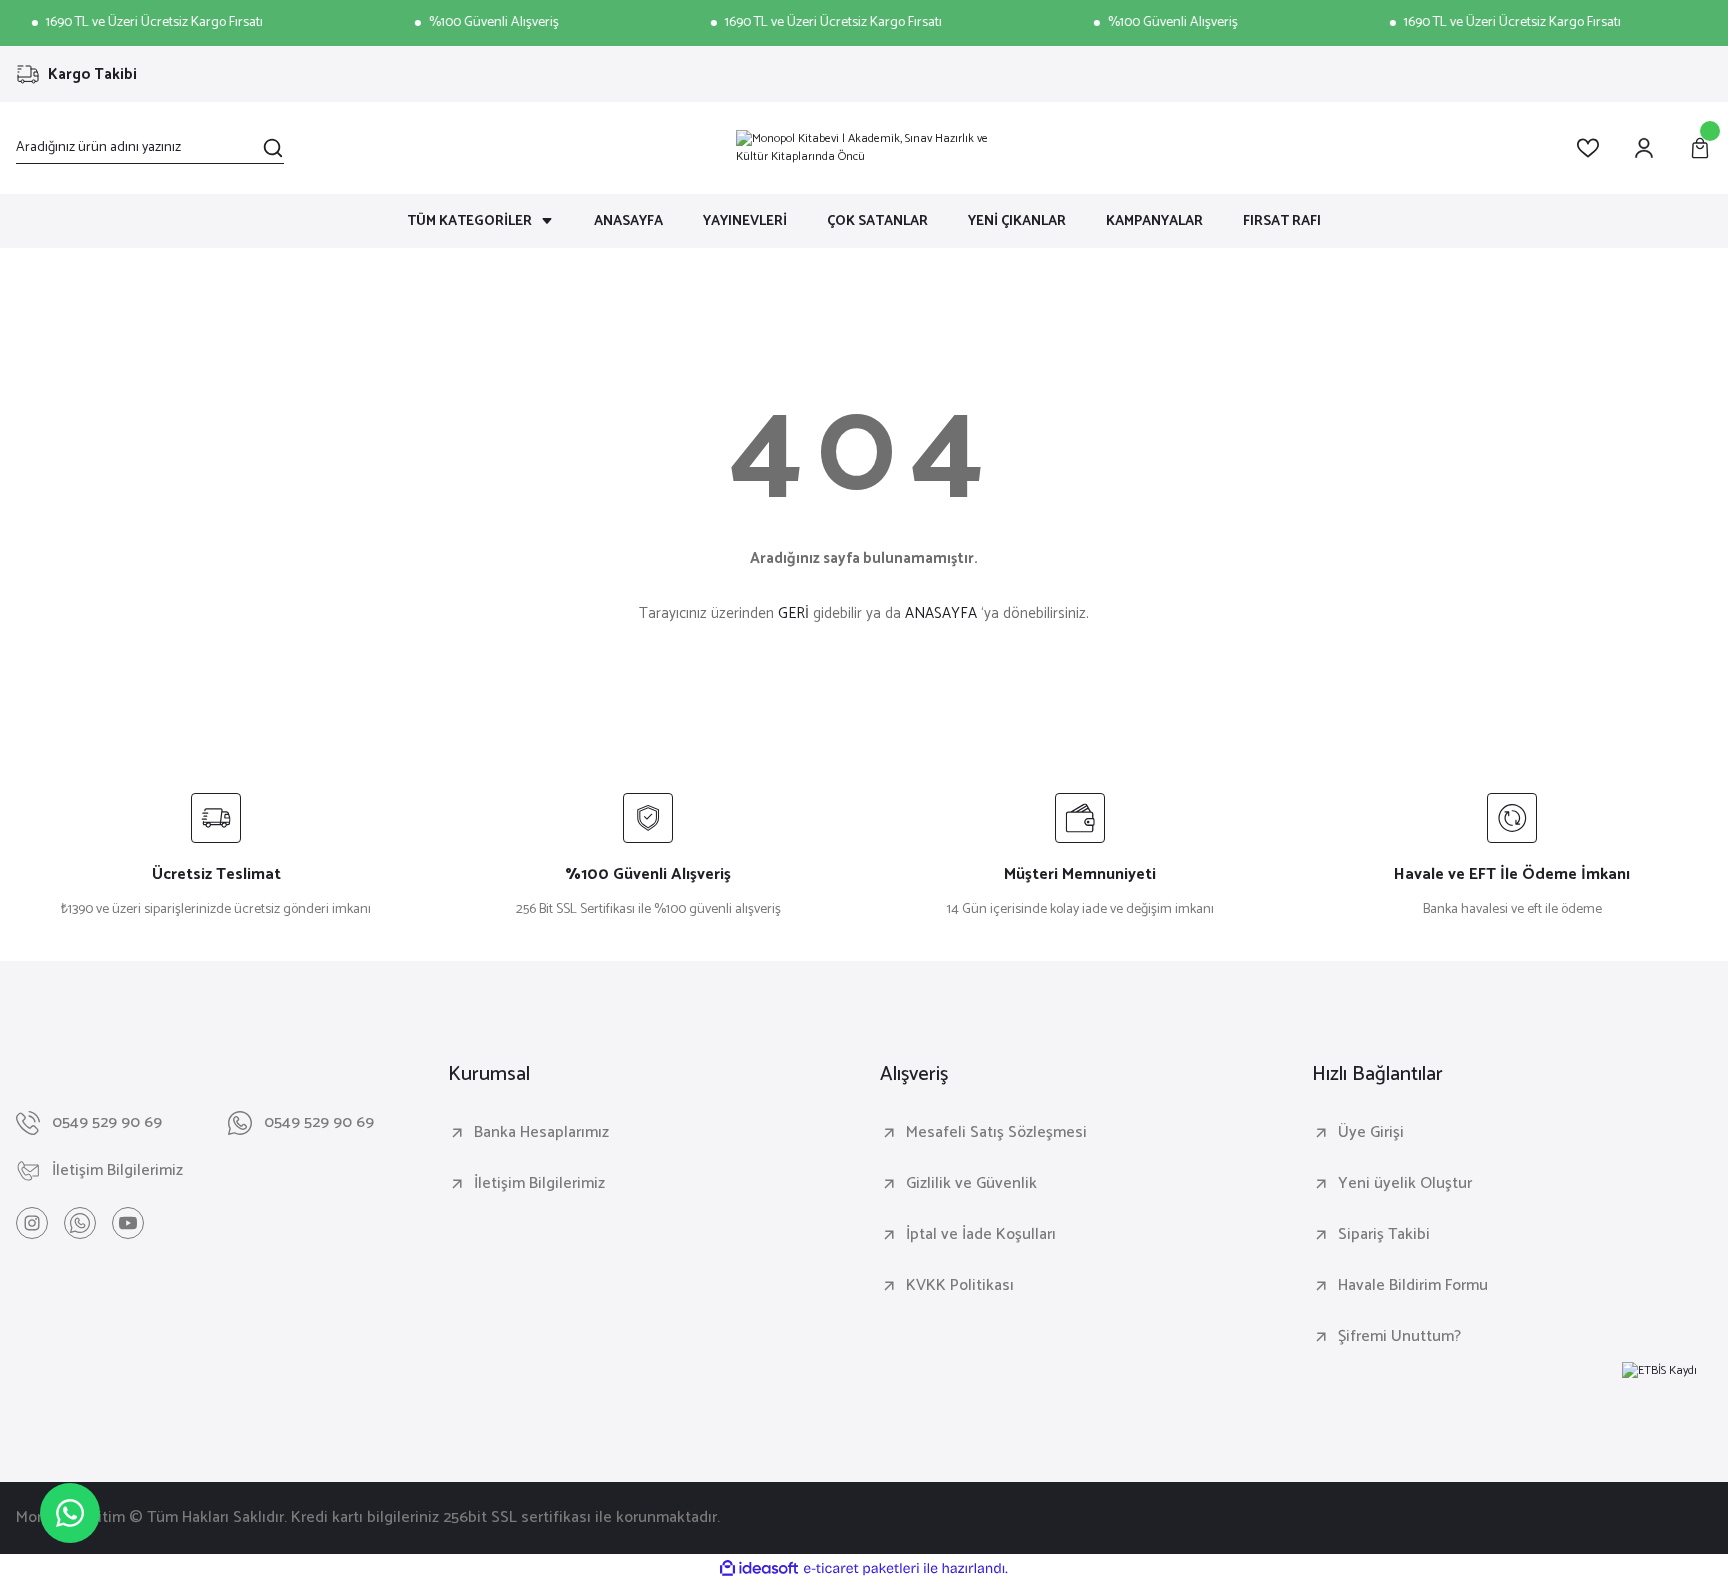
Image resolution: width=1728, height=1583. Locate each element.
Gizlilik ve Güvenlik (971, 1184)
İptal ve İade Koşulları (981, 1235)
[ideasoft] (759, 1569)
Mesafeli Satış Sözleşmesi (996, 1133)
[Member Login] (1644, 148)
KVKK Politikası (960, 1286)
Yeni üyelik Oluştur (1405, 1184)
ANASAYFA (941, 613)
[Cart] (1700, 148)
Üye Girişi (1371, 1133)
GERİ (793, 613)
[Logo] (864, 148)
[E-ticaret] (861, 1569)
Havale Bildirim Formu (1413, 1286)
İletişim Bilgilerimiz (539, 1184)
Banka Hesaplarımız (541, 1133)
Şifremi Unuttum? (1399, 1337)
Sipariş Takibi (1384, 1235)
